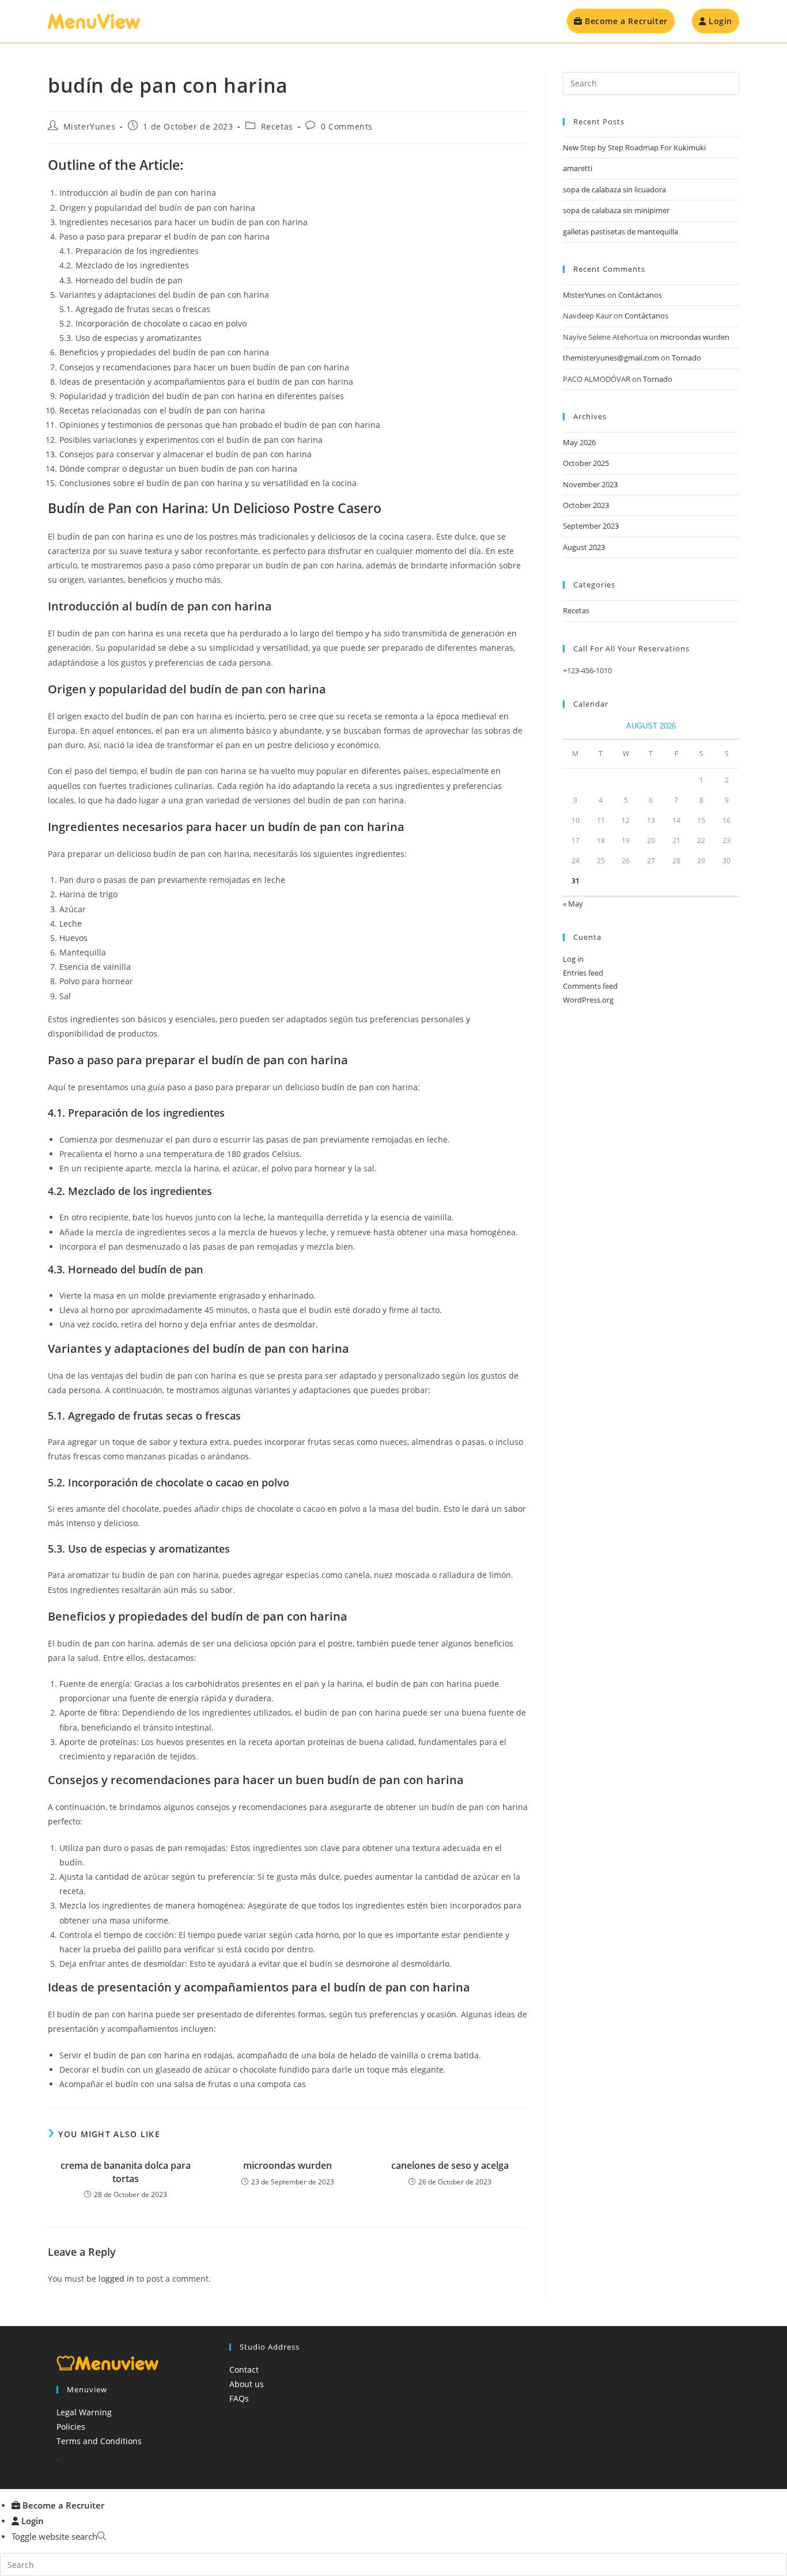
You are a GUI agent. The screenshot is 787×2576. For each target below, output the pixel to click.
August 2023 (584, 547)
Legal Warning (84, 2412)
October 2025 (586, 463)
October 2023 (586, 505)
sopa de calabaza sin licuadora (614, 189)
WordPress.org (588, 1000)
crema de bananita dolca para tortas (126, 2172)
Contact (244, 2370)
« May (573, 904)
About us (247, 2384)
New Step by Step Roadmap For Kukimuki (634, 147)
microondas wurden (287, 2165)
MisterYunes (90, 126)
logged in (116, 2279)
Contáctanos (640, 295)
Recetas (277, 126)
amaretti (578, 168)
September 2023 (591, 526)
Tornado (686, 358)
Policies (71, 2427)
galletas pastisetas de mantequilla (620, 232)
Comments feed (590, 986)
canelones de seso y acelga (450, 2165)
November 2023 (590, 484)
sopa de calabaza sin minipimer (616, 210)
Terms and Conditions (99, 2441)
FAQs (239, 2398)
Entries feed (583, 973)
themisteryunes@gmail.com (611, 358)
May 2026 (579, 442)
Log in (573, 959)
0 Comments (347, 126)
